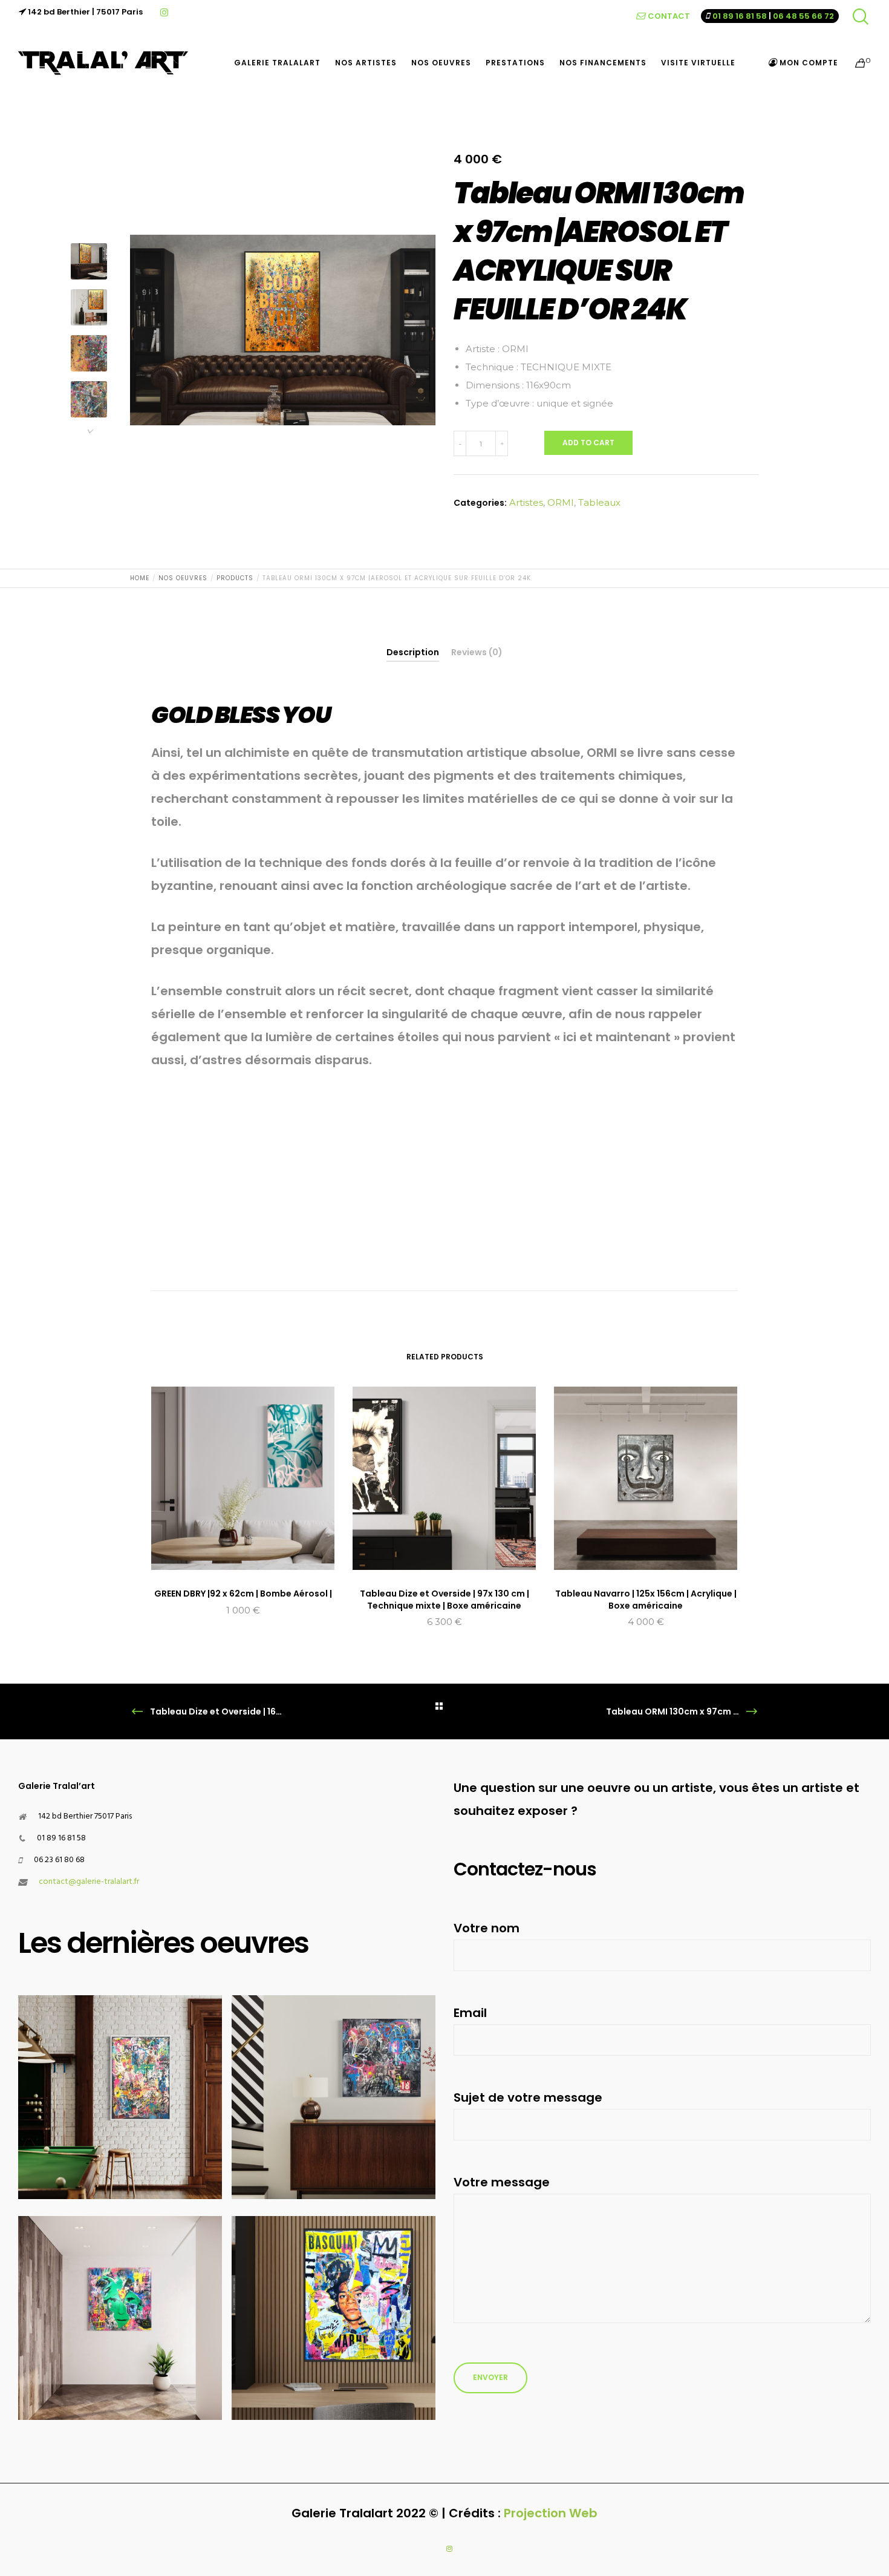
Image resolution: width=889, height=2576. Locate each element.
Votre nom (487, 1928)
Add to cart (588, 443)
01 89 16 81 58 (740, 16)
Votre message (502, 2182)
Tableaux (599, 502)
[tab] (413, 652)
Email (470, 2013)
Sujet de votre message (528, 2097)
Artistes (526, 502)
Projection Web (551, 2513)
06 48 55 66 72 (803, 16)
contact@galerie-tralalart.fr (89, 1882)
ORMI (561, 502)
